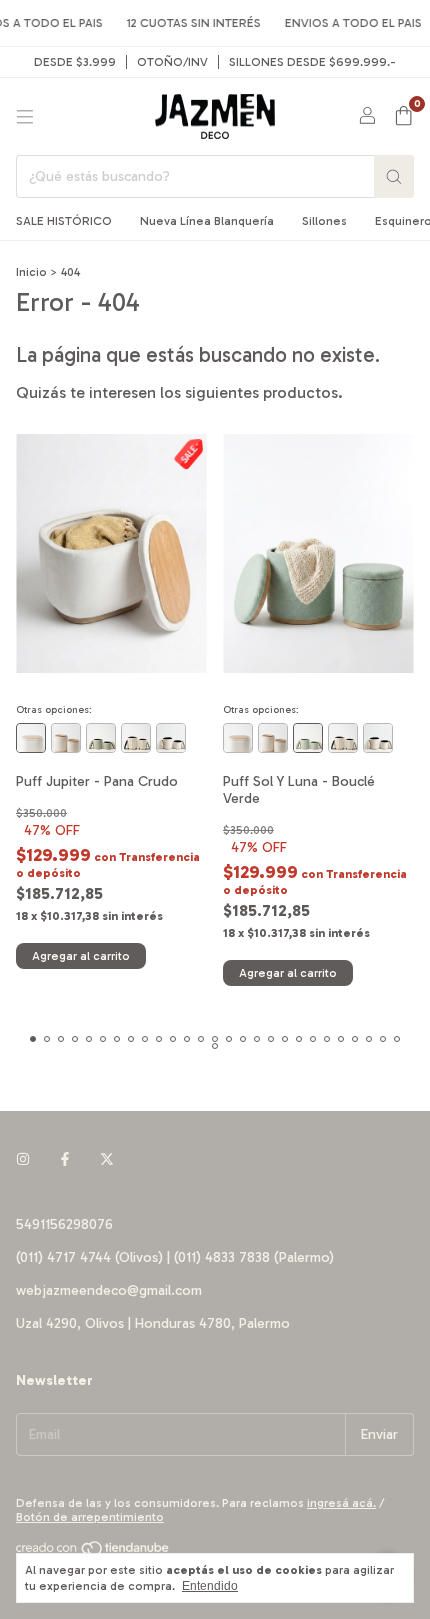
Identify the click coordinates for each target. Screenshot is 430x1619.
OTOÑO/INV (172, 62)
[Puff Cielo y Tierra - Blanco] (136, 738)
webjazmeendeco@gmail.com (109, 1290)
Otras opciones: (54, 710)
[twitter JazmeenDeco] (107, 1159)
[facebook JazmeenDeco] (65, 1159)
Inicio (31, 272)
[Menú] (25, 117)
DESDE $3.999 (75, 62)
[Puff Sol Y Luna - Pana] (171, 738)
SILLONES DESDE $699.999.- (312, 62)
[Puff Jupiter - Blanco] (31, 738)
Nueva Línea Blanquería (207, 221)
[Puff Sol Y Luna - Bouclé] (66, 738)
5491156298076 (64, 1224)
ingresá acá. (341, 1503)
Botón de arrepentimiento (90, 1517)
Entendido (210, 1586)
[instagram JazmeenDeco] (23, 1159)
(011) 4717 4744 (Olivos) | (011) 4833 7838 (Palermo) (175, 1257)
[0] (403, 117)
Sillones (324, 221)
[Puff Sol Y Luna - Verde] (101, 738)
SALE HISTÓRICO (64, 221)
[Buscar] (394, 176)
